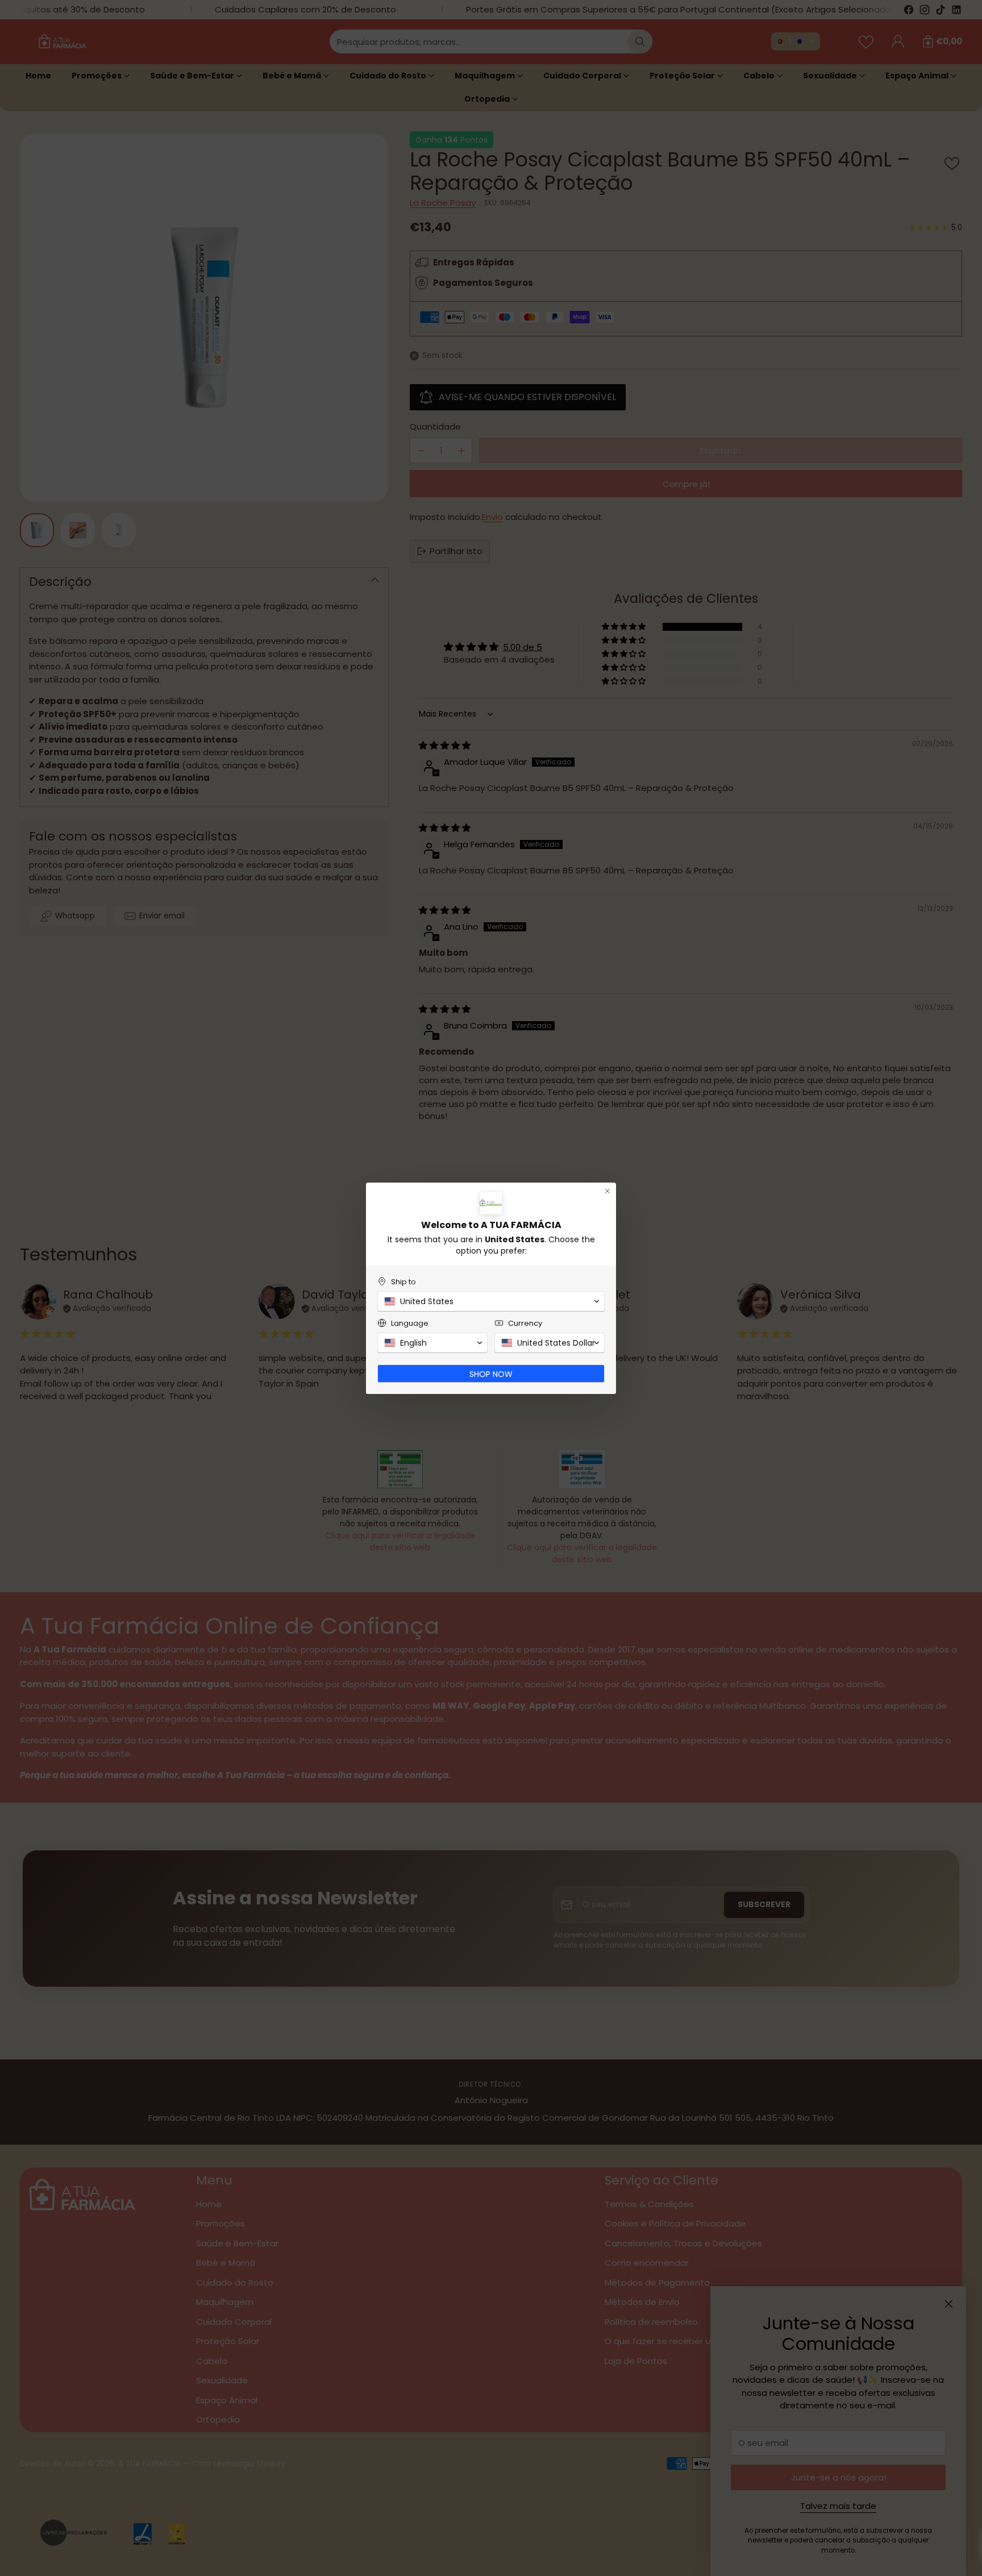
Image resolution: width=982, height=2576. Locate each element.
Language (410, 1323)
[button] (491, 1301)
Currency (525, 1323)
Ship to (403, 1282)
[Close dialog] (607, 1191)
